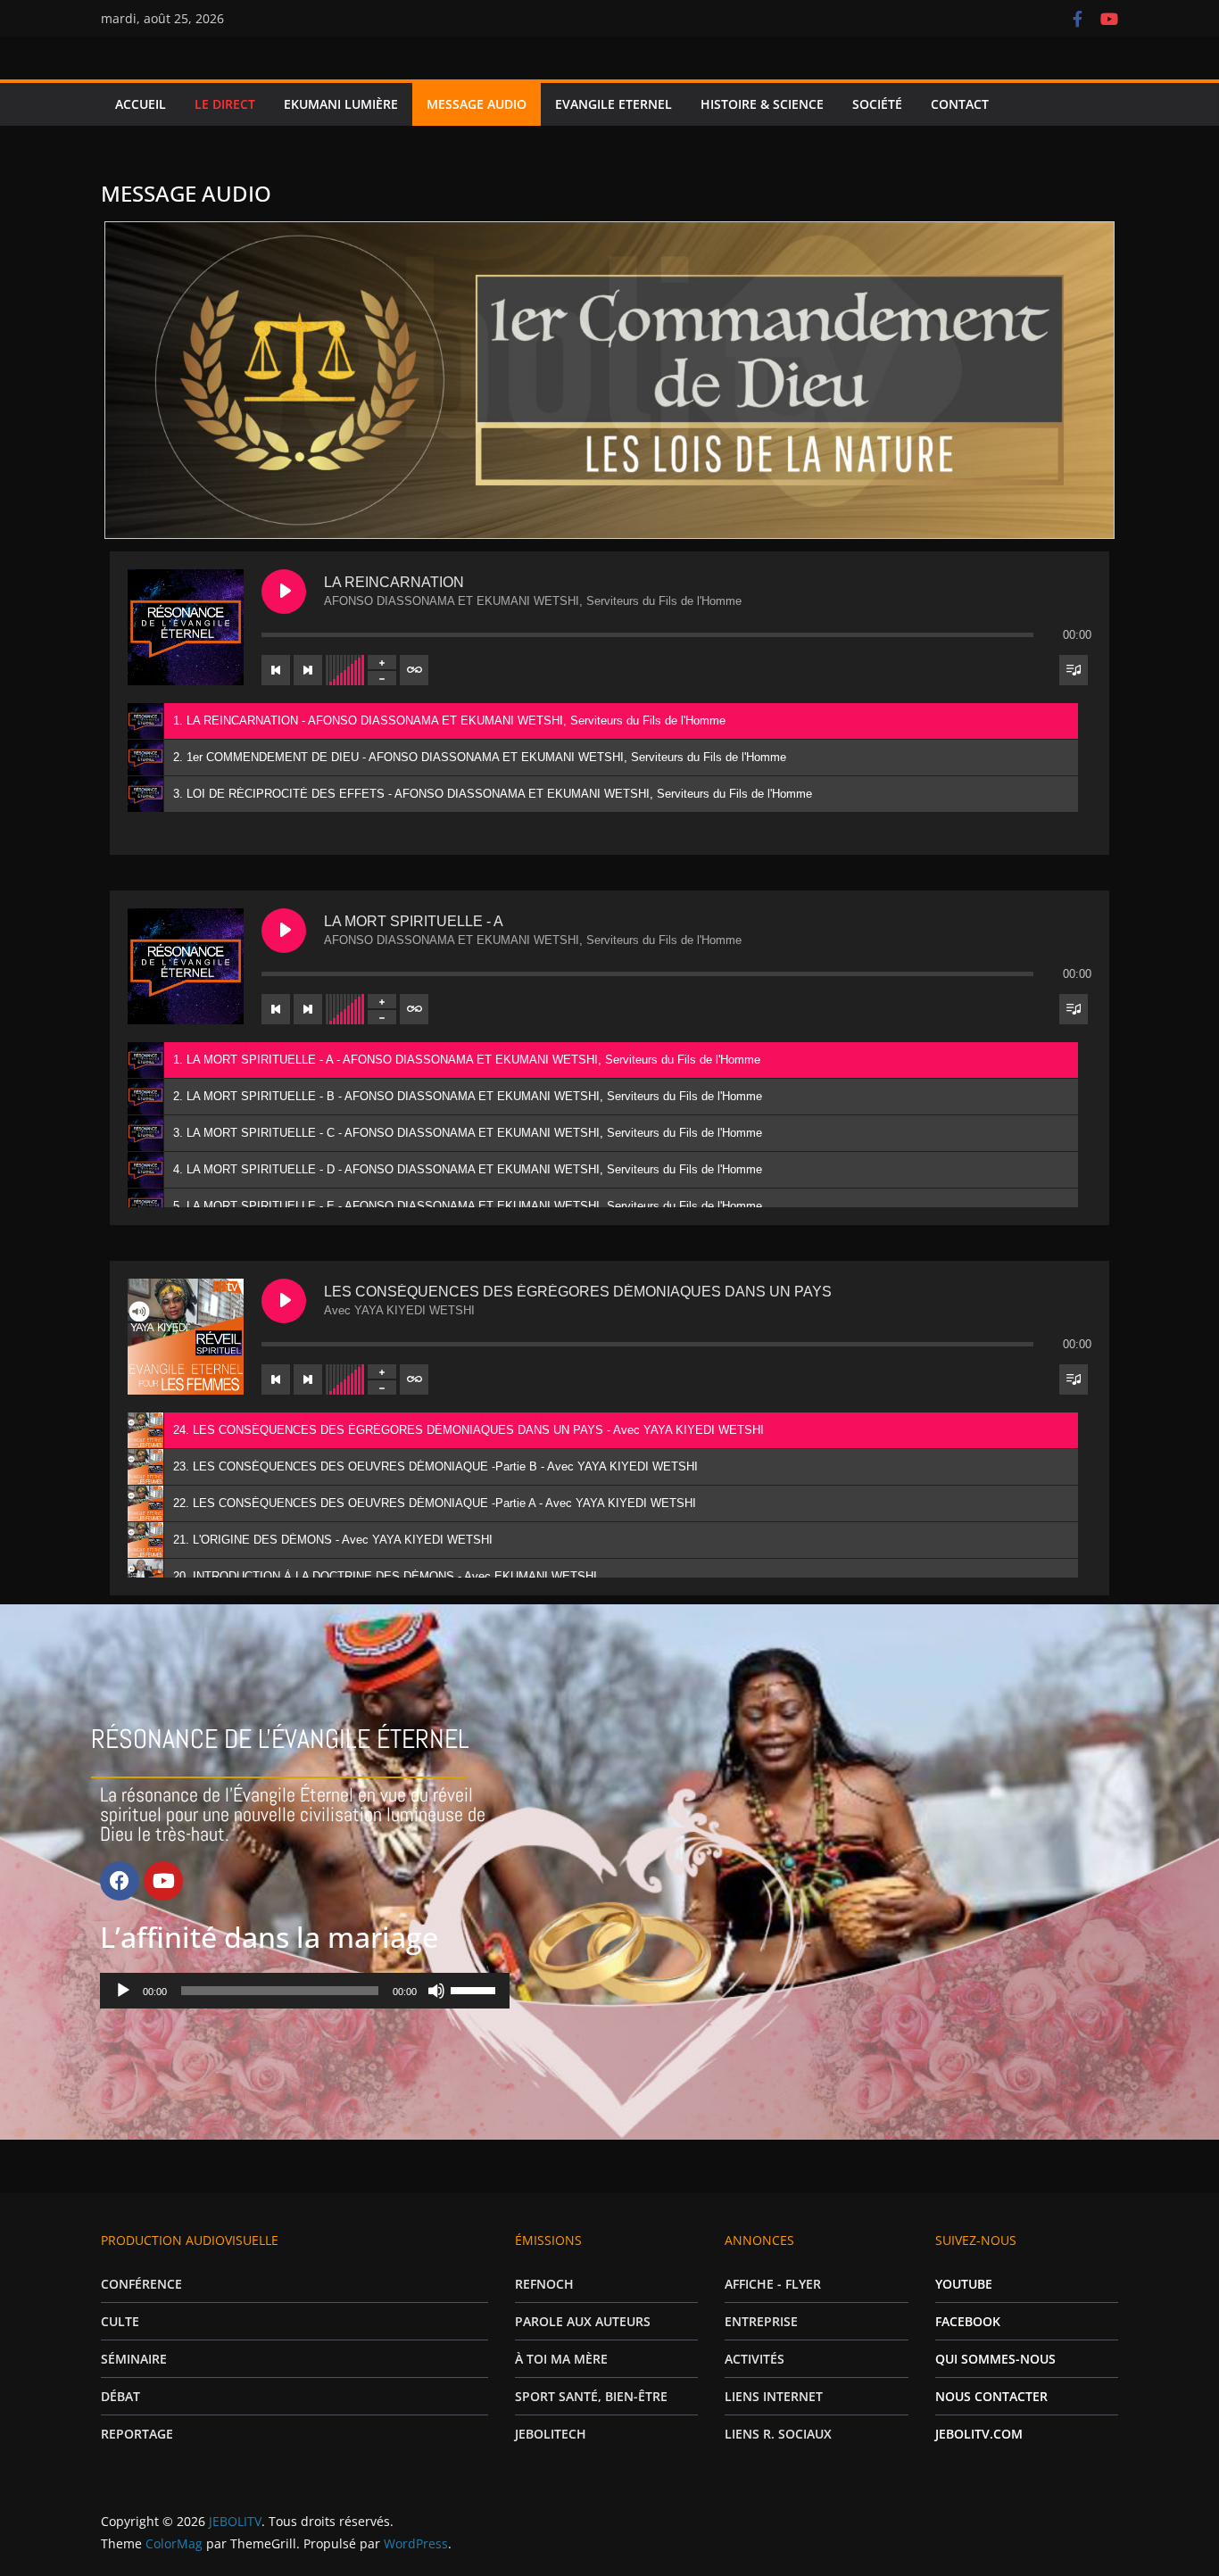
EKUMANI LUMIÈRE (341, 104)
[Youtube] (163, 1881)
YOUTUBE (964, 2284)
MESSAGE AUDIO (477, 104)
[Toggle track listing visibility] (1074, 670)
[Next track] (308, 670)
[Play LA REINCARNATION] (284, 592)
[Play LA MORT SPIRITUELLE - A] (284, 931)
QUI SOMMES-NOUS (995, 2359)
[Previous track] (276, 670)
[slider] (476, 1989)
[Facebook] (120, 1881)
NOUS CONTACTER (991, 2396)
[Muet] (436, 1991)
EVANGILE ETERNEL (614, 104)
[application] (304, 1991)
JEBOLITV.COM (979, 2434)
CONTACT (960, 104)
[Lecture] (123, 1991)
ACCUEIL (141, 104)
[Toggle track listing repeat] (414, 670)
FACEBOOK (968, 2321)
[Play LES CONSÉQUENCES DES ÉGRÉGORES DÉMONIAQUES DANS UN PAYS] (284, 1301)
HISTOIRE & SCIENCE (762, 104)
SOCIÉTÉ (877, 104)
